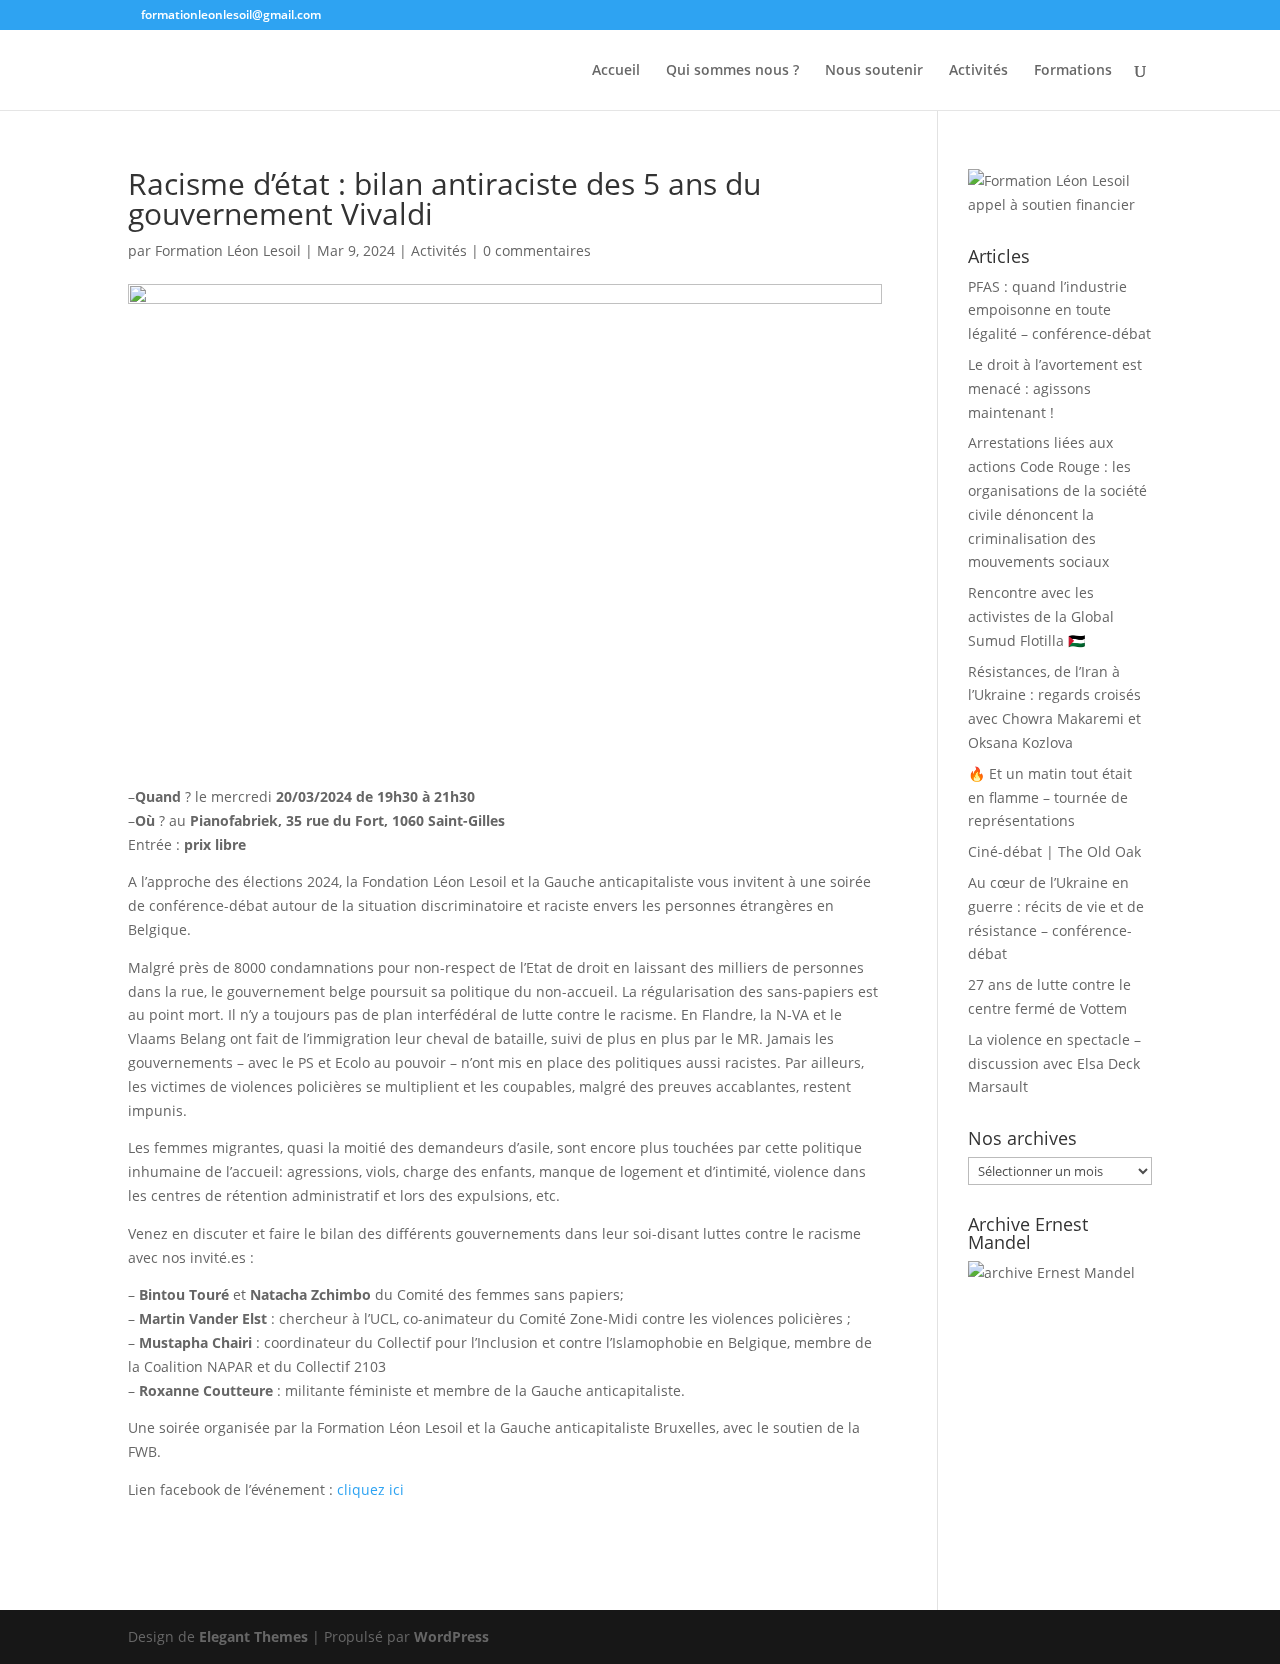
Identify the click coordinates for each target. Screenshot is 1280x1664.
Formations (1073, 71)
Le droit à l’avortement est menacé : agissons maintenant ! (1055, 388)
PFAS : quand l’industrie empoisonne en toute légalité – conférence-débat (1059, 310)
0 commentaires (537, 250)
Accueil (616, 71)
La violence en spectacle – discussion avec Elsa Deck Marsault (1054, 1063)
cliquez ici (370, 1489)
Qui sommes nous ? (732, 71)
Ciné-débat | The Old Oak (1054, 851)
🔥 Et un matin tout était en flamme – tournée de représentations (1050, 797)
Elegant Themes (253, 1636)
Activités (978, 71)
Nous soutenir (874, 71)
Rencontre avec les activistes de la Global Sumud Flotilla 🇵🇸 (1041, 616)
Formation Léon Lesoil (228, 250)
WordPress (451, 1636)
